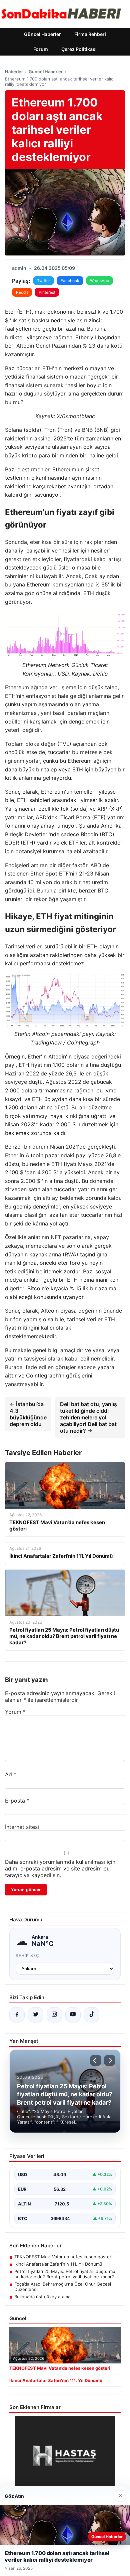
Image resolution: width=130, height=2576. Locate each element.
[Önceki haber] (96, 2060)
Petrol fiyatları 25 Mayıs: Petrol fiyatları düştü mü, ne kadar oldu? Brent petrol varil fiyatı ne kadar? (65, 2274)
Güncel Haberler (42, 34)
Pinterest (47, 292)
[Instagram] (54, 2015)
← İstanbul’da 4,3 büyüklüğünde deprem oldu (28, 1414)
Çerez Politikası (79, 49)
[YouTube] (73, 2015)
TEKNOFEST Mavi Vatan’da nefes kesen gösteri (63, 2257)
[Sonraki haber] (110, 2060)
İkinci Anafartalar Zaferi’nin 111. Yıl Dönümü (58, 2264)
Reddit (22, 292)
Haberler (14, 72)
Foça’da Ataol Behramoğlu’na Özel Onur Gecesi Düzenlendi (63, 2287)
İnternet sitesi (22, 1827)
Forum (41, 49)
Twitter (43, 281)
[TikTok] (92, 2015)
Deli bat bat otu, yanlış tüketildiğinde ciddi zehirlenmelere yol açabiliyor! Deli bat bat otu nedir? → (88, 1417)
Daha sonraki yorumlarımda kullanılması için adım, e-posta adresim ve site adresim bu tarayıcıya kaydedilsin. (60, 1868)
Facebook (70, 281)
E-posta (17, 1801)
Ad (11, 1774)
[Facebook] (17, 2015)
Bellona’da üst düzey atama (42, 2297)
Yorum (15, 1712)
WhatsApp (99, 281)
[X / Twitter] (36, 2015)
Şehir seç (27, 1955)
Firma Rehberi (90, 34)
